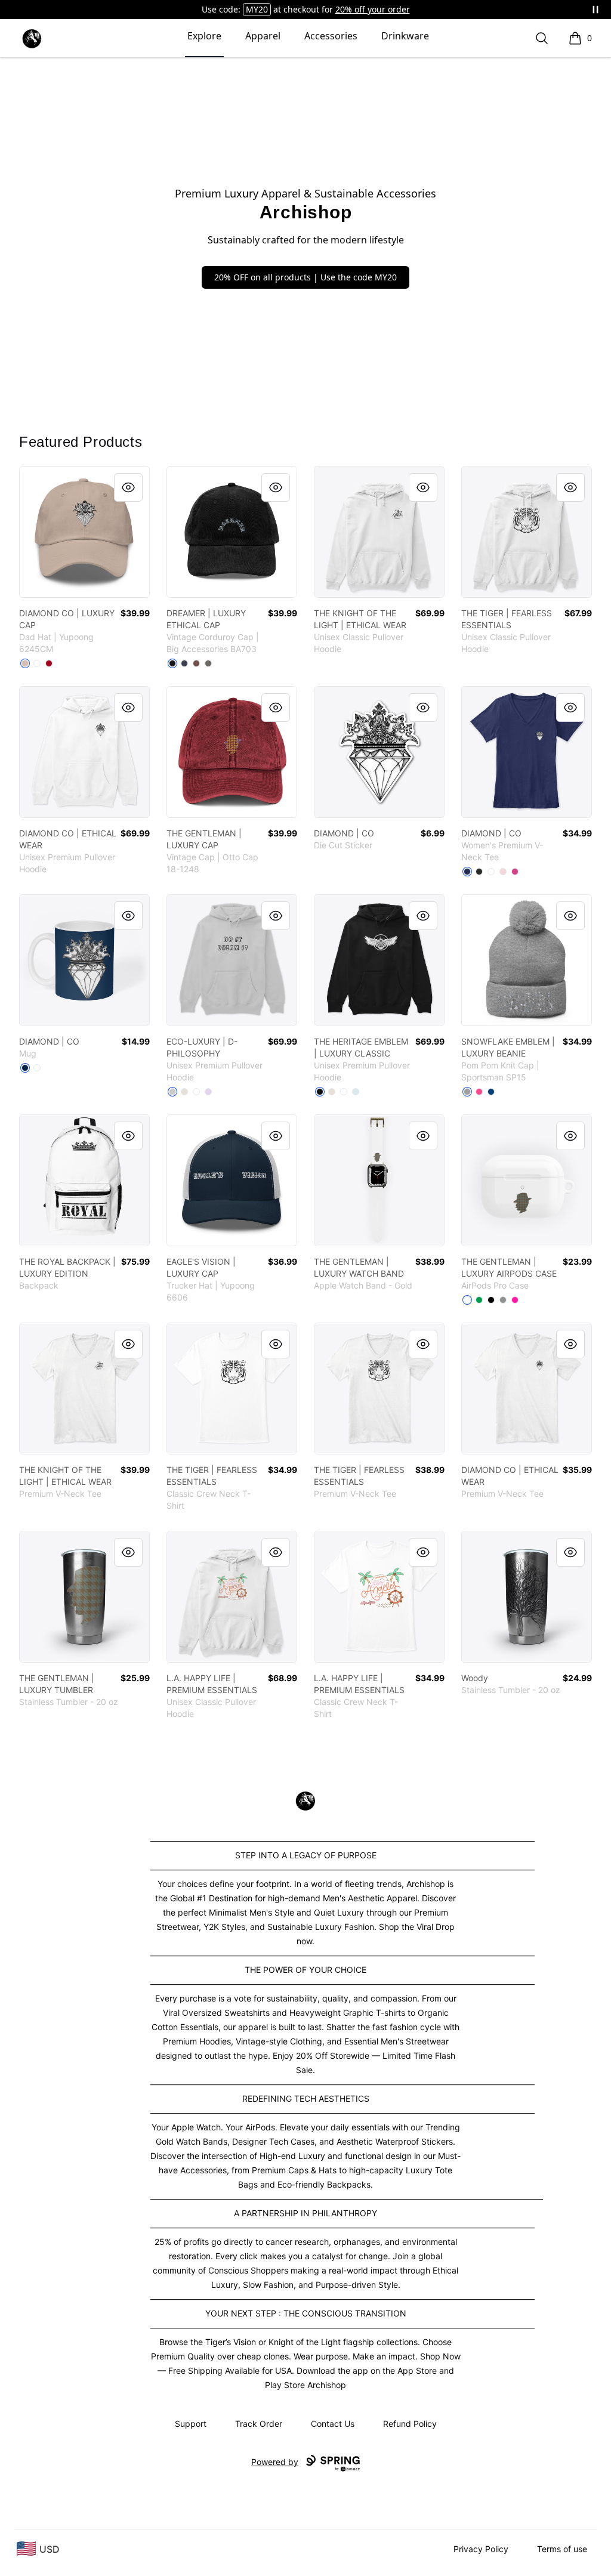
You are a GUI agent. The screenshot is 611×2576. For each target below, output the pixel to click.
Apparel (263, 36)
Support (191, 2424)
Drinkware (405, 36)
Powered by (275, 2462)
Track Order (259, 2424)
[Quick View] (128, 487)
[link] (84, 532)
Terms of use (562, 2549)
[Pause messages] (595, 10)
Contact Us (333, 2424)
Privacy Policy (481, 2549)
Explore (204, 36)
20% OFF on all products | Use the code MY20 (305, 277)
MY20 (257, 9)
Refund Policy (410, 2424)
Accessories (331, 36)
